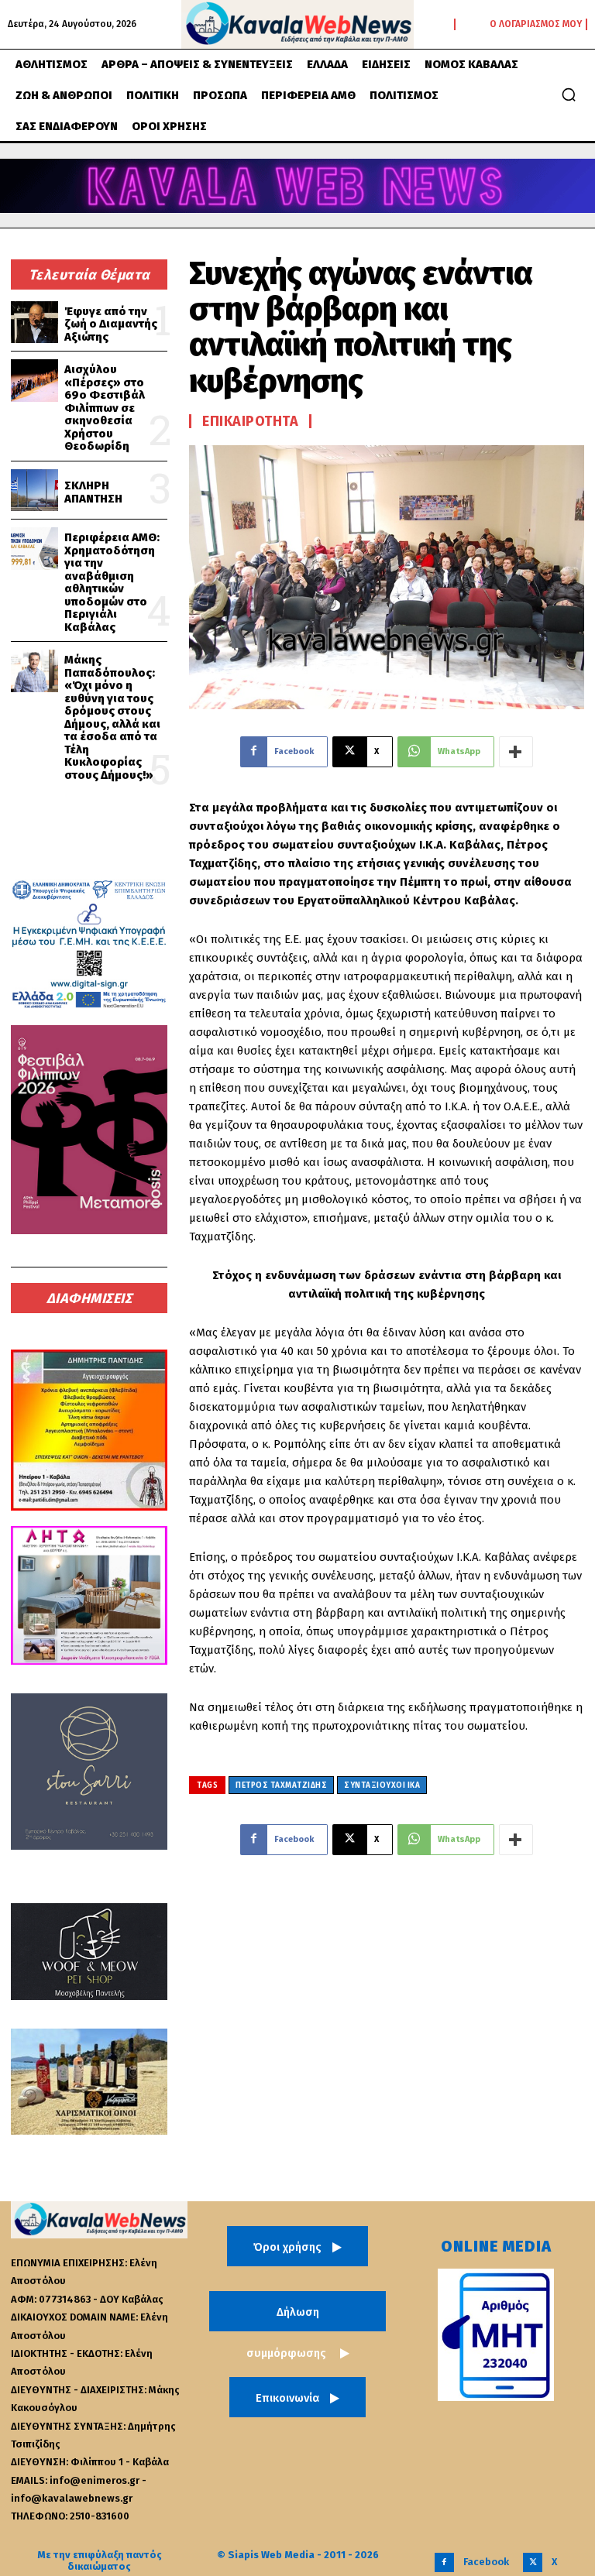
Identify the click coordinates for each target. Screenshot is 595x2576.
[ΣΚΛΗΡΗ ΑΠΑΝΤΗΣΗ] (34, 491)
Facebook (486, 2562)
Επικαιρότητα (250, 421)
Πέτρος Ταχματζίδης (281, 1785)
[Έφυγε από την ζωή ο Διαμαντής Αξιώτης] (34, 322)
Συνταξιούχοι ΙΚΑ (382, 1785)
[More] (516, 752)
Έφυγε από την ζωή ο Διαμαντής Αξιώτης (111, 324)
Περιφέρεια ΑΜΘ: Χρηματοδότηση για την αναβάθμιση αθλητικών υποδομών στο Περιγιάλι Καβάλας (112, 582)
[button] (569, 94)
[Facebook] (444, 2562)
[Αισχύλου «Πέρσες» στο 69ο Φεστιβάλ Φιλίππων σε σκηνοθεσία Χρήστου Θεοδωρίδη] (34, 381)
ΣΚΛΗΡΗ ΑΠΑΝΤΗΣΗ (93, 492)
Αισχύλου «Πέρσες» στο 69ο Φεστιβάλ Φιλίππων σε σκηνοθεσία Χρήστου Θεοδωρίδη (105, 408)
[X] (533, 2562)
